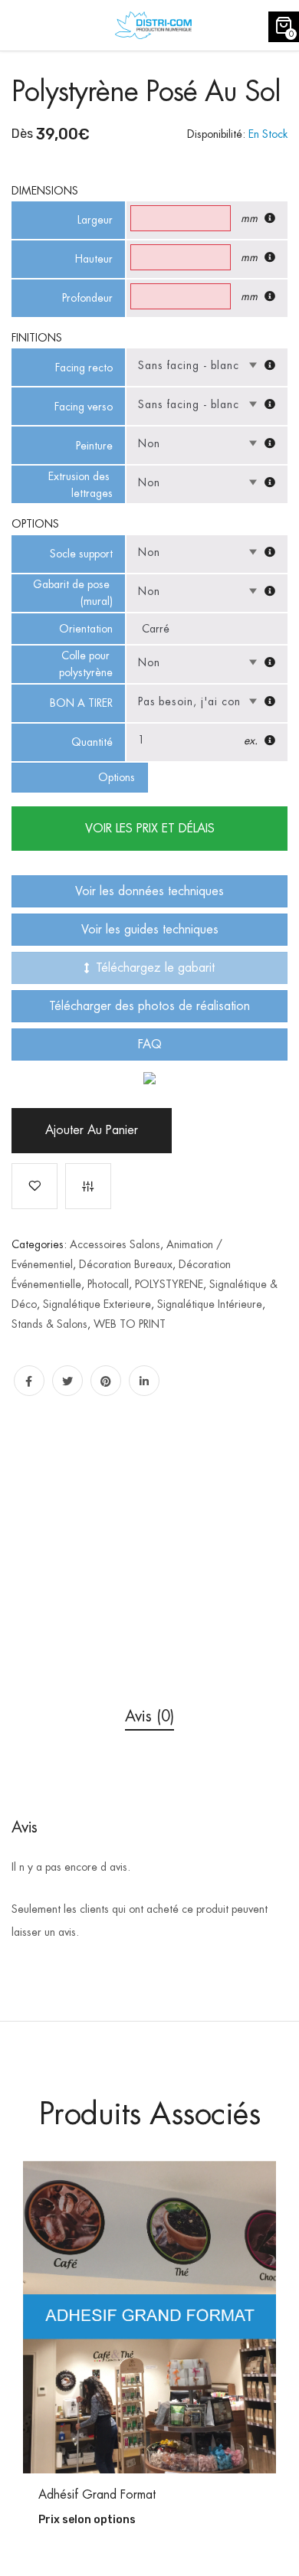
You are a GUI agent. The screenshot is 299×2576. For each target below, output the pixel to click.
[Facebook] (29, 1381)
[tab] (149, 1716)
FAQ (150, 1044)
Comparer (88, 1186)
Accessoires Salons (115, 1244)
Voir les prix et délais (150, 829)
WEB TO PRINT (130, 1324)
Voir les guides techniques (150, 930)
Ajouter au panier (92, 1130)
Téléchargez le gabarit (155, 968)
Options (117, 777)
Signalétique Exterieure (97, 1304)
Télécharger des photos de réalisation (149, 1006)
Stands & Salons (49, 1324)
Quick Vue (157, 2430)
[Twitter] (67, 1381)
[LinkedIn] (144, 1381)
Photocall (108, 1284)
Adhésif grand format (97, 2495)
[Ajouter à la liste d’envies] (34, 1186)
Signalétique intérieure (210, 1304)
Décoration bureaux (126, 1264)
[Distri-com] (153, 25)
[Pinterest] (106, 1381)
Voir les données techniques (149, 891)
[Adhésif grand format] (149, 2317)
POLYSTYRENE (169, 1284)
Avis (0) (149, 1716)
